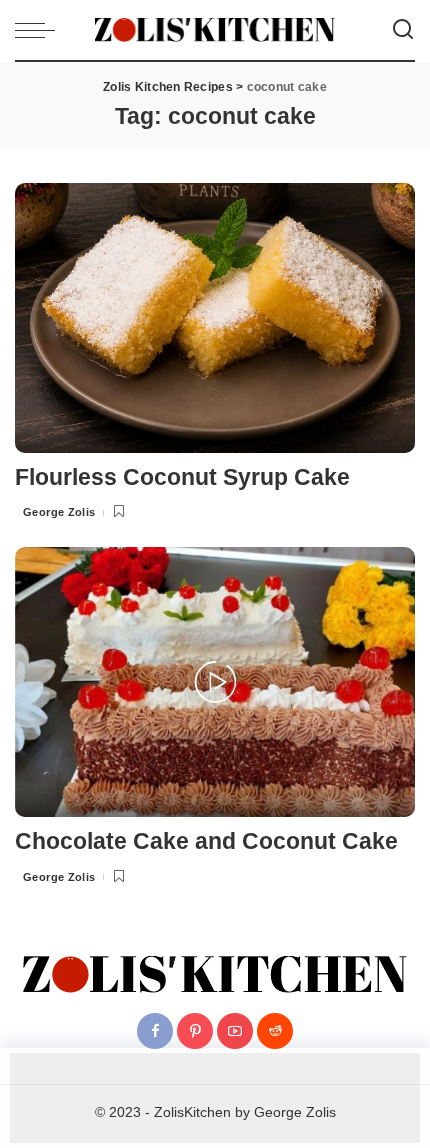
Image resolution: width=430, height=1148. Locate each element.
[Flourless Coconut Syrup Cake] (215, 317)
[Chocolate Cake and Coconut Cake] (215, 681)
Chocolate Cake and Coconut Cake (206, 841)
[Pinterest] (195, 1031)
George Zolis (59, 512)
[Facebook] (155, 1031)
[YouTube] (235, 1031)
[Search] (403, 30)
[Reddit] (275, 1031)
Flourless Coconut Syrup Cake (182, 477)
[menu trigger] (40, 30)
